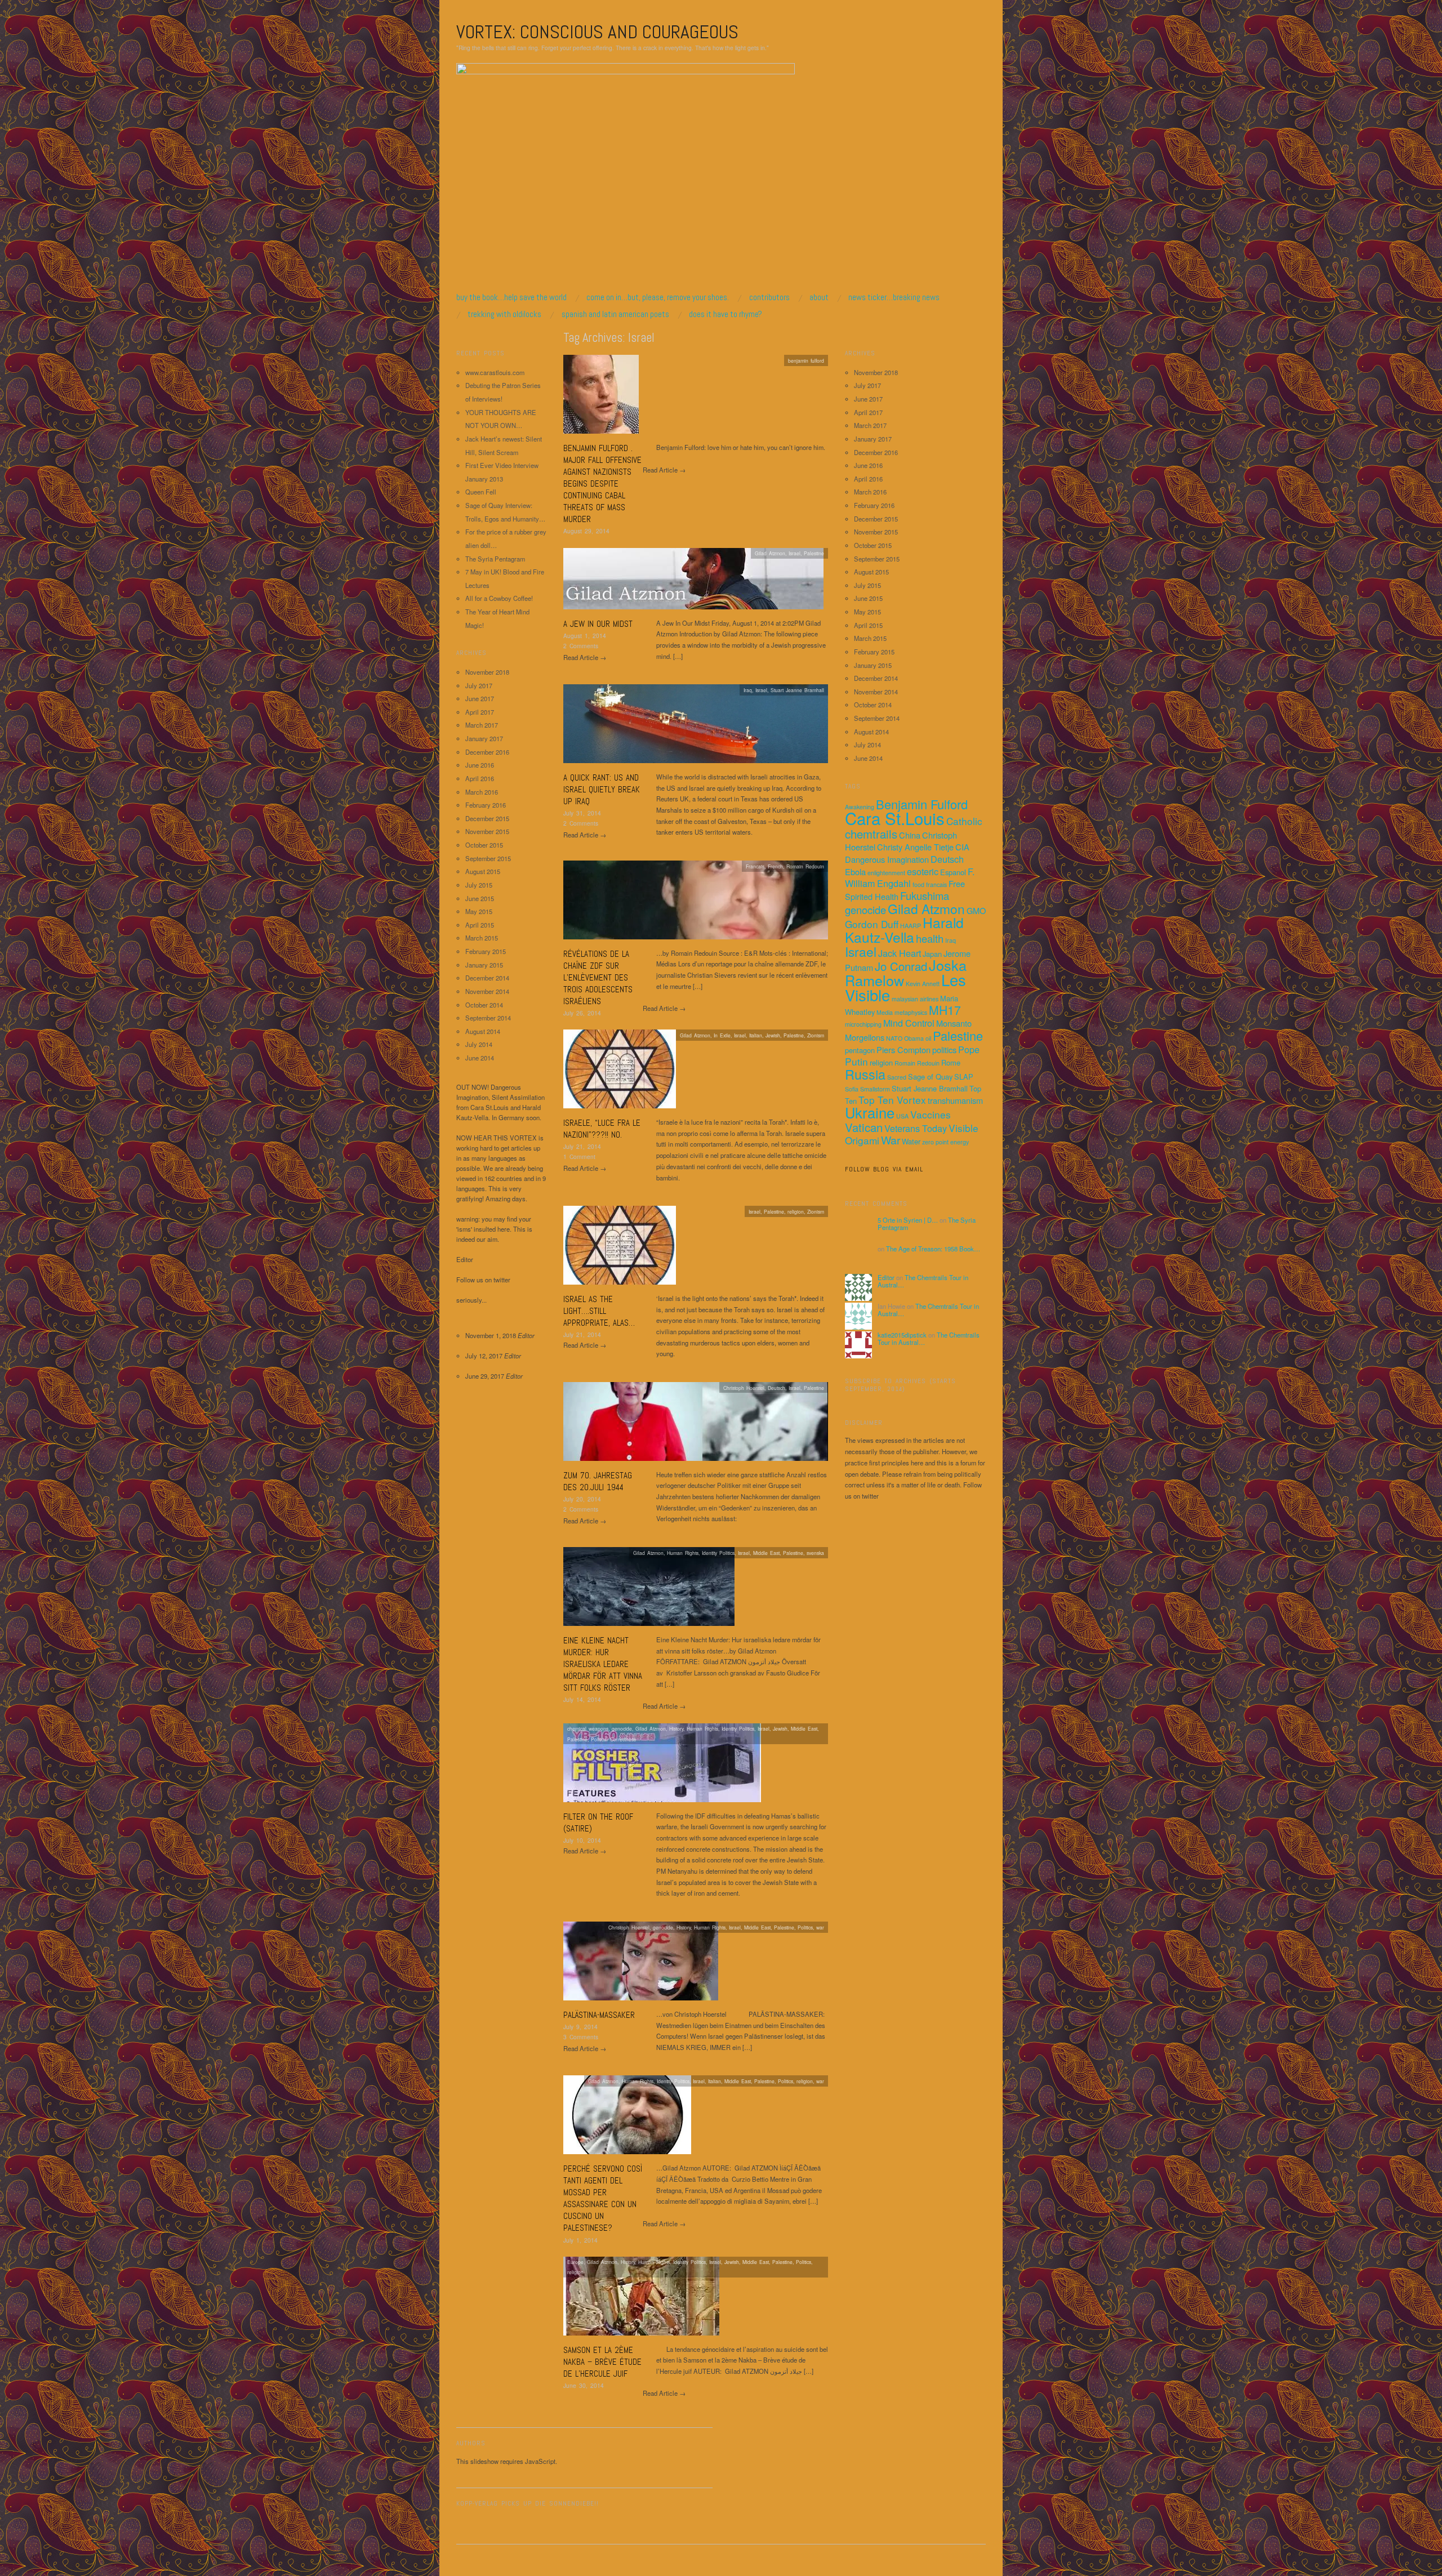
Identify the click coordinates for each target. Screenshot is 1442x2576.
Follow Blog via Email (884, 1169)
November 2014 (487, 991)
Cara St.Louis (895, 818)
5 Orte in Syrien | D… (908, 1220)
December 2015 (487, 818)
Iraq (748, 690)
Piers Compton (904, 1049)
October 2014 (484, 1005)
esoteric (923, 871)
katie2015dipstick (902, 1335)
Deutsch (947, 859)
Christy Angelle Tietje (915, 847)
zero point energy (945, 1142)
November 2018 (487, 672)
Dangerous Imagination (887, 859)
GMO (976, 910)
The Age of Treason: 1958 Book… (933, 1249)
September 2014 (488, 1018)
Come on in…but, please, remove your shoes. (658, 297)
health (930, 938)
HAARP (911, 926)
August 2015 (483, 871)
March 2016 (482, 792)
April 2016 (480, 778)
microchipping (863, 1024)
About (819, 297)
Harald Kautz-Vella (904, 930)
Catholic (964, 821)
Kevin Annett (923, 984)
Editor (886, 1277)
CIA (962, 847)
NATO (894, 1038)
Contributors (769, 297)
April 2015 (480, 925)
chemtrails (871, 834)
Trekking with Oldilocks (504, 314)
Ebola (855, 872)
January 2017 (484, 738)
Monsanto (954, 1023)
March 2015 (482, 938)
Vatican (864, 1127)
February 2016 (486, 805)
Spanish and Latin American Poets (615, 314)
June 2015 (480, 898)
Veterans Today (916, 1128)
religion (881, 1062)
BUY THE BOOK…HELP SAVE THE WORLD (511, 297)
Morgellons (865, 1037)
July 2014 (479, 1044)
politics (944, 1049)
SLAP (964, 1077)
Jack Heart (900, 953)
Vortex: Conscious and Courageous (597, 32)
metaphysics (911, 1012)
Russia (865, 1074)
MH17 (945, 1010)
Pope (969, 1049)
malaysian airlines (915, 999)
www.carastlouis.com (495, 372)
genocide (865, 910)
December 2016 (487, 752)
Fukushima (925, 895)
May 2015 (479, 911)
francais (936, 884)
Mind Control (909, 1023)
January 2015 (484, 965)
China (910, 835)
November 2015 (487, 831)
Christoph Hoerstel (744, 1388)
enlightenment (886, 873)
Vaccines (931, 1114)
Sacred (897, 1077)
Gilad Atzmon (926, 908)
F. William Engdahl (910, 877)
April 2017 (480, 712)
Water (911, 1141)
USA (902, 1116)
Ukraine (870, 1112)
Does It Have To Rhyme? (726, 314)
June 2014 (480, 1058)
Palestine (958, 1035)
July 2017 (479, 685)
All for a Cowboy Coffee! (499, 598)
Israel (795, 553)
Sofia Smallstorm (867, 1089)
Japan (932, 954)
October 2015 (484, 845)
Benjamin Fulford (922, 804)
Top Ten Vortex (892, 1100)
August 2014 (483, 1031)
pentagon (860, 1050)
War (891, 1140)
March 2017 (482, 725)
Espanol (953, 872)
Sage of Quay (930, 1077)
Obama (914, 1038)
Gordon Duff (872, 924)
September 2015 (488, 858)
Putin (856, 1061)
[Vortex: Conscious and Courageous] (626, 177)
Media (885, 1012)
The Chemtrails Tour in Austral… (923, 1281)
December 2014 (487, 978)
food (918, 884)
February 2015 (486, 951)
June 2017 (480, 698)
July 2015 (479, 885)
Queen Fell (481, 492)
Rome (951, 1062)
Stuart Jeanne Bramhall (797, 690)
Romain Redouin (917, 1063)
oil (928, 1038)
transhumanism (955, 1100)
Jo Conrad (901, 966)
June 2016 (480, 765)
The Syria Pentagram (495, 559)
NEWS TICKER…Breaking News (894, 297)
